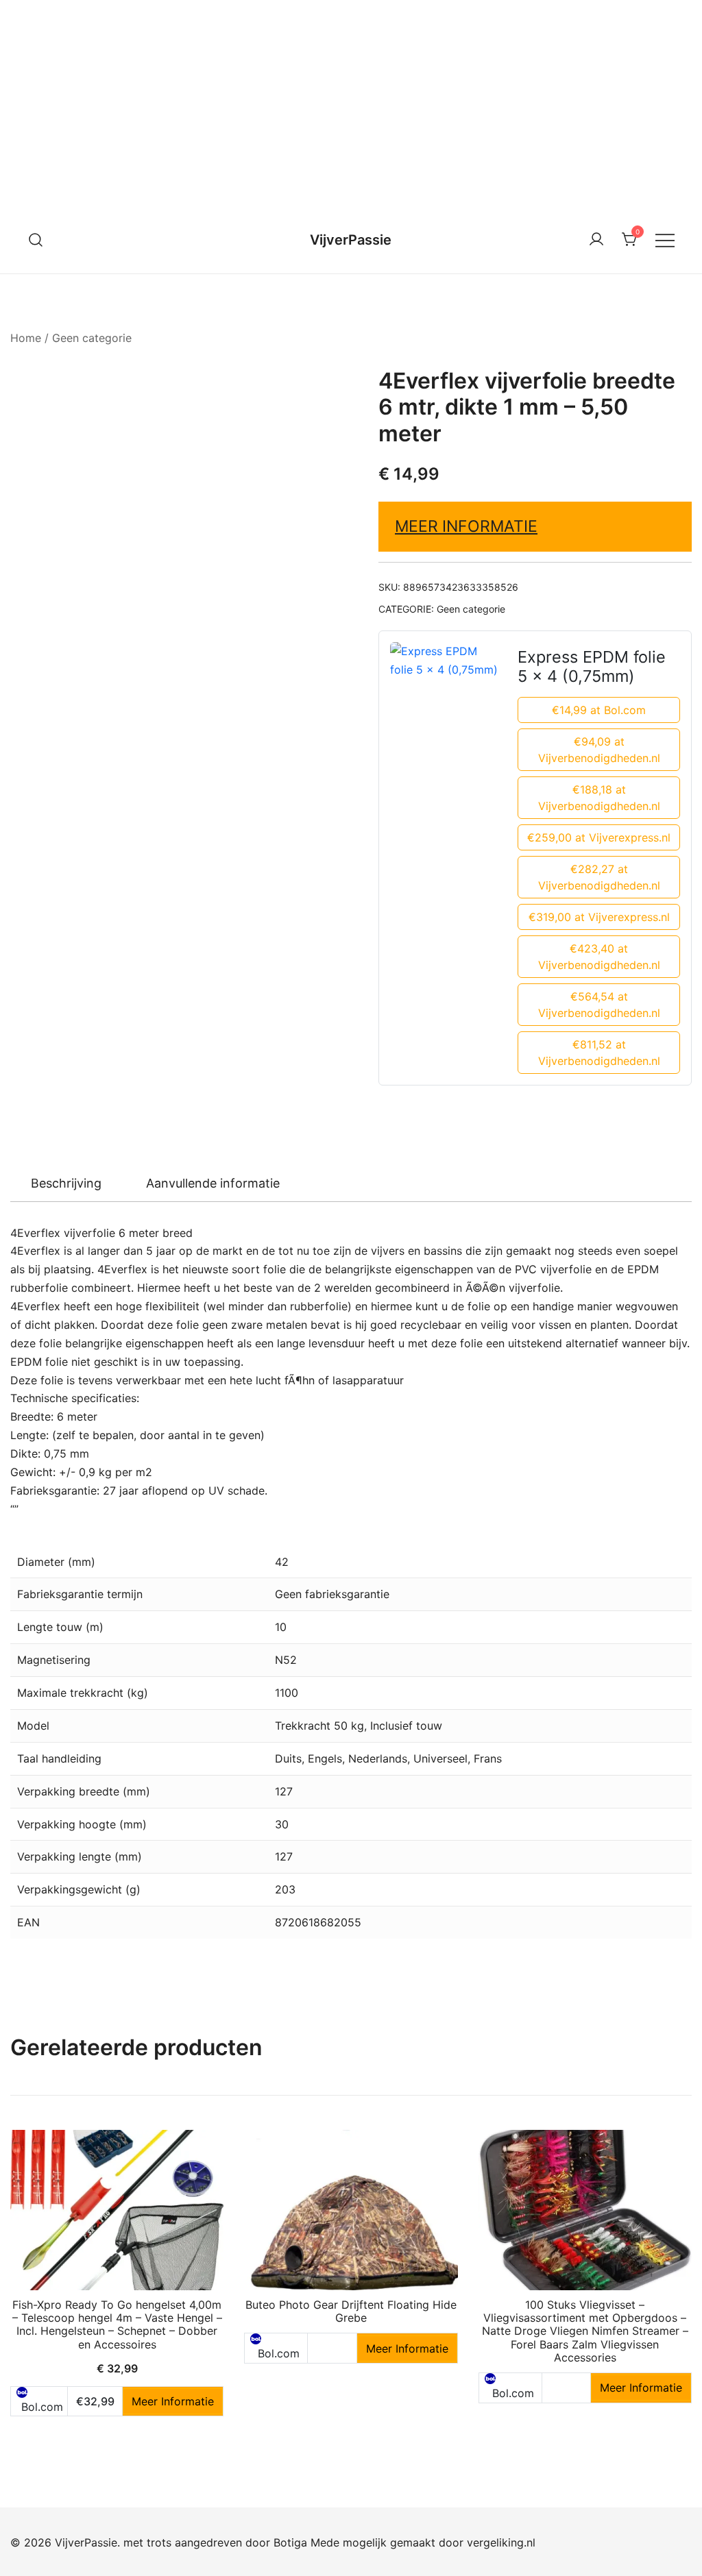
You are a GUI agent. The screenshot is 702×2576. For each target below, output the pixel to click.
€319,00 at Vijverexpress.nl (599, 917)
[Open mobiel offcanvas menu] (665, 240)
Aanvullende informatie (213, 1183)
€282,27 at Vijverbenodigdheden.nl (599, 877)
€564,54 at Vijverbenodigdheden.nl (599, 1005)
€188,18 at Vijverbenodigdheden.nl (599, 798)
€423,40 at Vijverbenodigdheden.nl (599, 957)
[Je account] (596, 240)
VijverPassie (351, 240)
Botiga (290, 2542)
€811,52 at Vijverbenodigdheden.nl (599, 1053)
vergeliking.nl (501, 2542)
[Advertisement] (351, 103)
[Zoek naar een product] (36, 240)
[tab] (66, 1183)
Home (26, 338)
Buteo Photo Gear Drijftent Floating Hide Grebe (351, 2311)
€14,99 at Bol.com (599, 710)
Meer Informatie (466, 526)
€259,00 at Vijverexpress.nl (599, 837)
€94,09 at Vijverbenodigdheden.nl (599, 750)
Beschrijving (66, 1183)
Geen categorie (92, 338)
